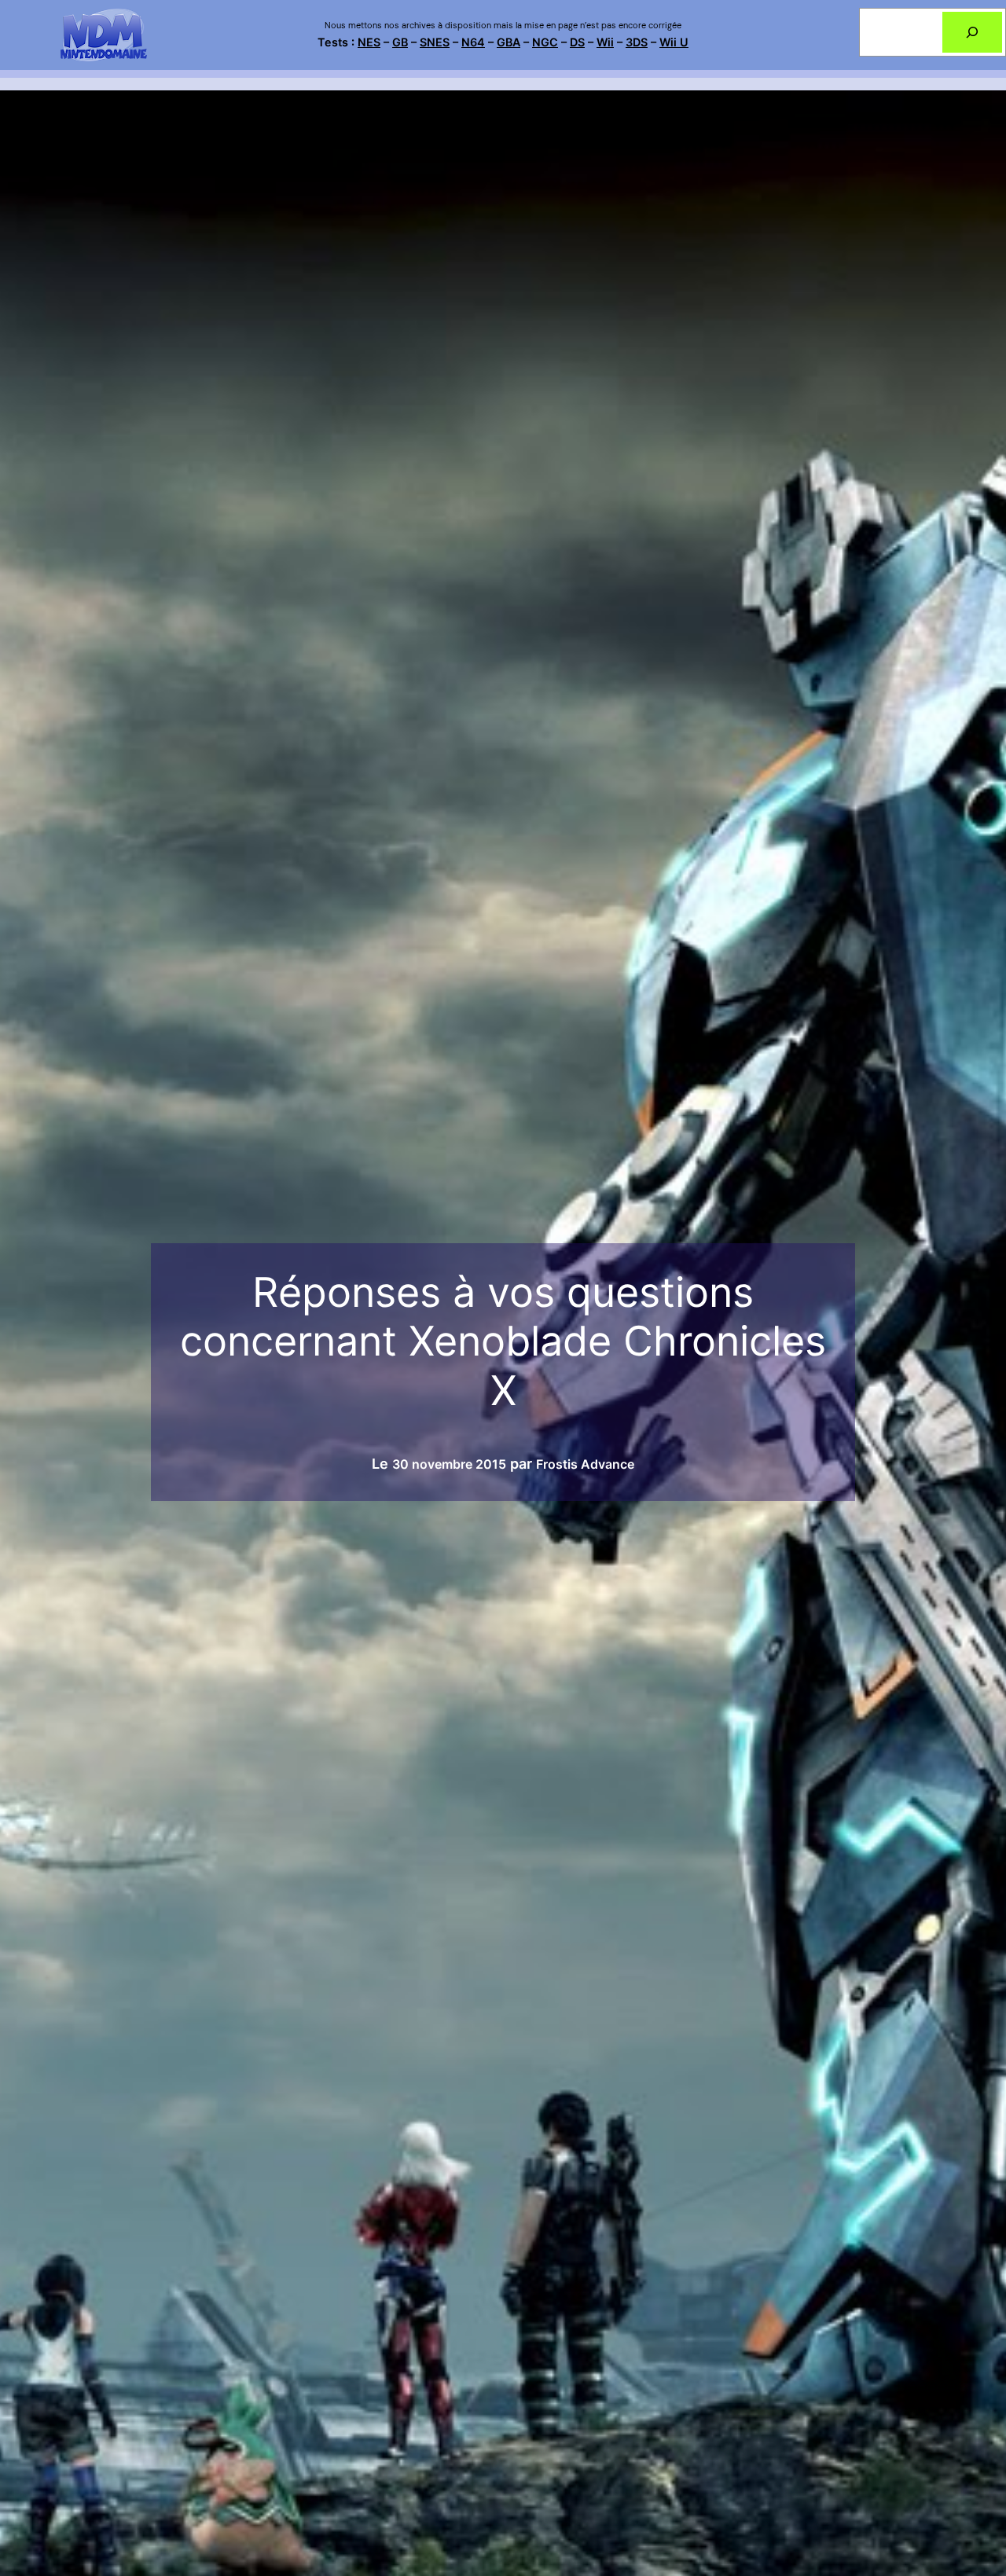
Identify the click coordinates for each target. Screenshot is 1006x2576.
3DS (637, 42)
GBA (509, 42)
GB (400, 42)
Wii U (674, 42)
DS (577, 42)
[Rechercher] (972, 32)
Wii (605, 42)
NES (369, 42)
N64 (473, 42)
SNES (435, 42)
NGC (545, 42)
